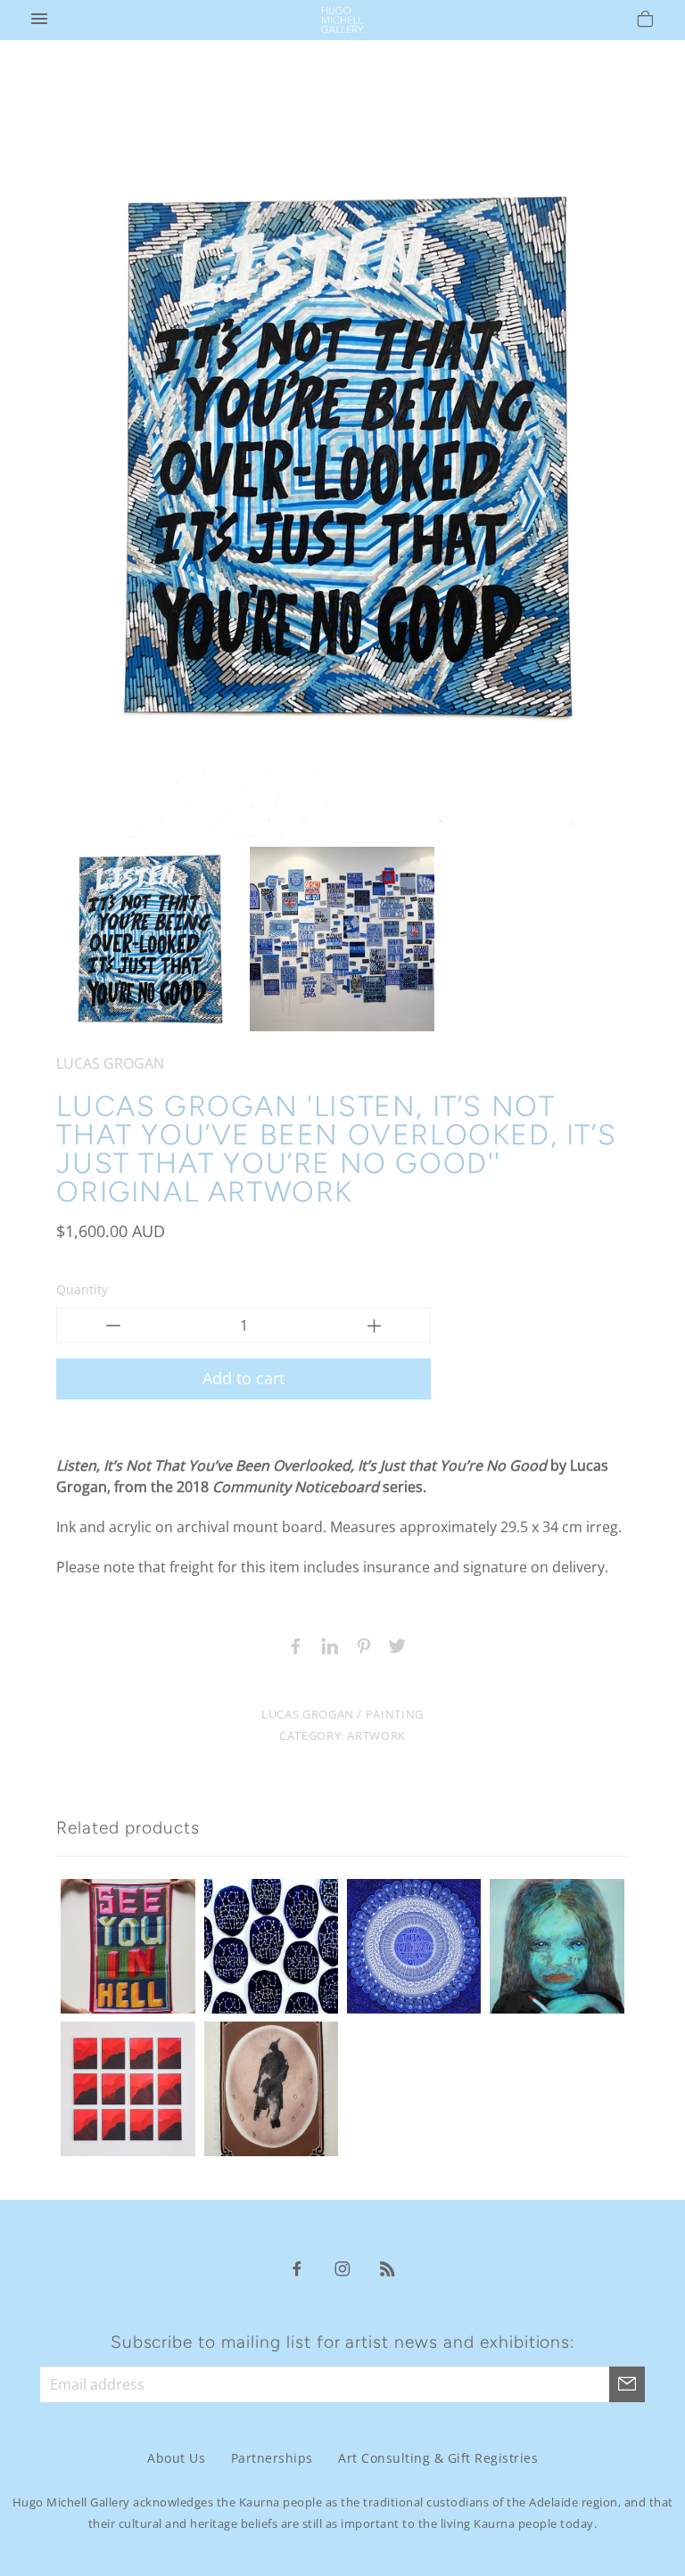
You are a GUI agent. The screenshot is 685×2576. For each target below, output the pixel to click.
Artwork (376, 1735)
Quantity (82, 1289)
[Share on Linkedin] (326, 1645)
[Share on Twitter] (393, 1645)
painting (395, 1714)
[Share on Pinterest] (359, 1645)
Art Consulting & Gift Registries (438, 2458)
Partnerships (272, 2458)
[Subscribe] (627, 2384)
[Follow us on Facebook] (297, 2268)
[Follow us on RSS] (388, 2268)
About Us (176, 2458)
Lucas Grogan (308, 1714)
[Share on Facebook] (292, 1645)
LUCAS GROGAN (110, 1063)
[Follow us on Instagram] (342, 2268)
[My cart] (645, 21)
